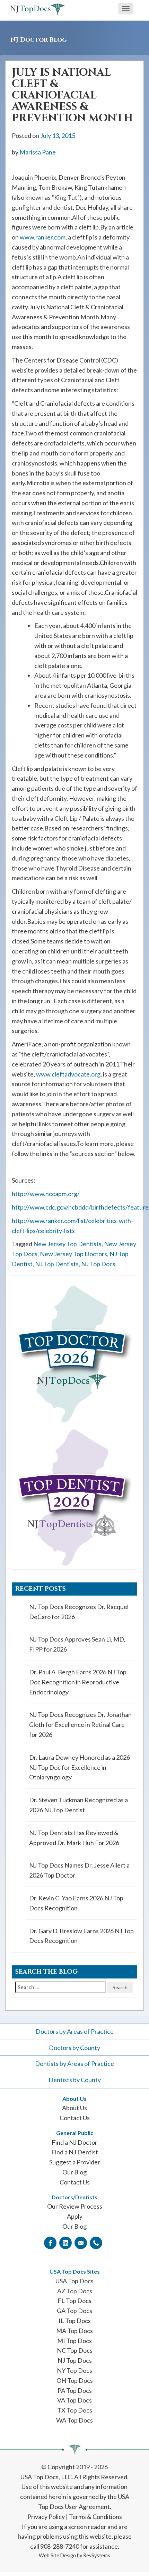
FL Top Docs (74, 2301)
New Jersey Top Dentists (67, 1244)
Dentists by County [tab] (75, 2080)
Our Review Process (75, 2206)
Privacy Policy (46, 2517)
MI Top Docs (74, 2341)
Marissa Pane (38, 152)
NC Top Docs (75, 2350)
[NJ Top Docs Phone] (96, 2243)
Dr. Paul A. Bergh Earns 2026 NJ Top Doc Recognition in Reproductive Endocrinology (78, 1682)
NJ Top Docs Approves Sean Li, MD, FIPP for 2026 (77, 1644)
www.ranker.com (43, 237)
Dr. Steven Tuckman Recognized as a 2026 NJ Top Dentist (78, 1805)
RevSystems (97, 2555)
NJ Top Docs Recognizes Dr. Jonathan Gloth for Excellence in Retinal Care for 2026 (80, 1724)
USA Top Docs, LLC (46, 2477)
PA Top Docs (75, 2390)
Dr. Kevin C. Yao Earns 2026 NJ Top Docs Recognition (76, 1903)
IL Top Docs (75, 2321)
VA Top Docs (74, 2400)
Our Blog (74, 2172)
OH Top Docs (75, 2380)
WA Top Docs (74, 2420)
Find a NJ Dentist (75, 2152)
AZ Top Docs (75, 2291)
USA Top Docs (74, 2281)
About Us (74, 2108)
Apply (75, 2216)
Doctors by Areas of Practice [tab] (75, 2031)
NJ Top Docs (98, 1264)
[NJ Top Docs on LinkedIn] (65, 2243)
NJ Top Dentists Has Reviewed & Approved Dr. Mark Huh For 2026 (74, 1838)
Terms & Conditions (95, 2517)
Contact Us (75, 2118)
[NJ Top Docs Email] (81, 2243)
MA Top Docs (74, 2331)
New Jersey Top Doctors (73, 1254)
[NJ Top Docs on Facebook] (50, 2243)
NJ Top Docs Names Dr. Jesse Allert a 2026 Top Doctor (79, 1870)
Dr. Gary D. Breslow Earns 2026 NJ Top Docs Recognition (81, 1936)
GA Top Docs (74, 2311)
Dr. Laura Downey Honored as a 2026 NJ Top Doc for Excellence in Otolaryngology (80, 1767)
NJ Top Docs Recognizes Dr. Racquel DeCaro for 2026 (79, 1612)
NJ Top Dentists (57, 1264)
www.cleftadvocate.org (68, 1074)
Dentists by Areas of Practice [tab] (74, 2063)
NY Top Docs (74, 2370)
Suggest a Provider (75, 2162)
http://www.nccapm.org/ (46, 1194)
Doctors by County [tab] (74, 2048)
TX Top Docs (75, 2410)
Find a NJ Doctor (74, 2142)
